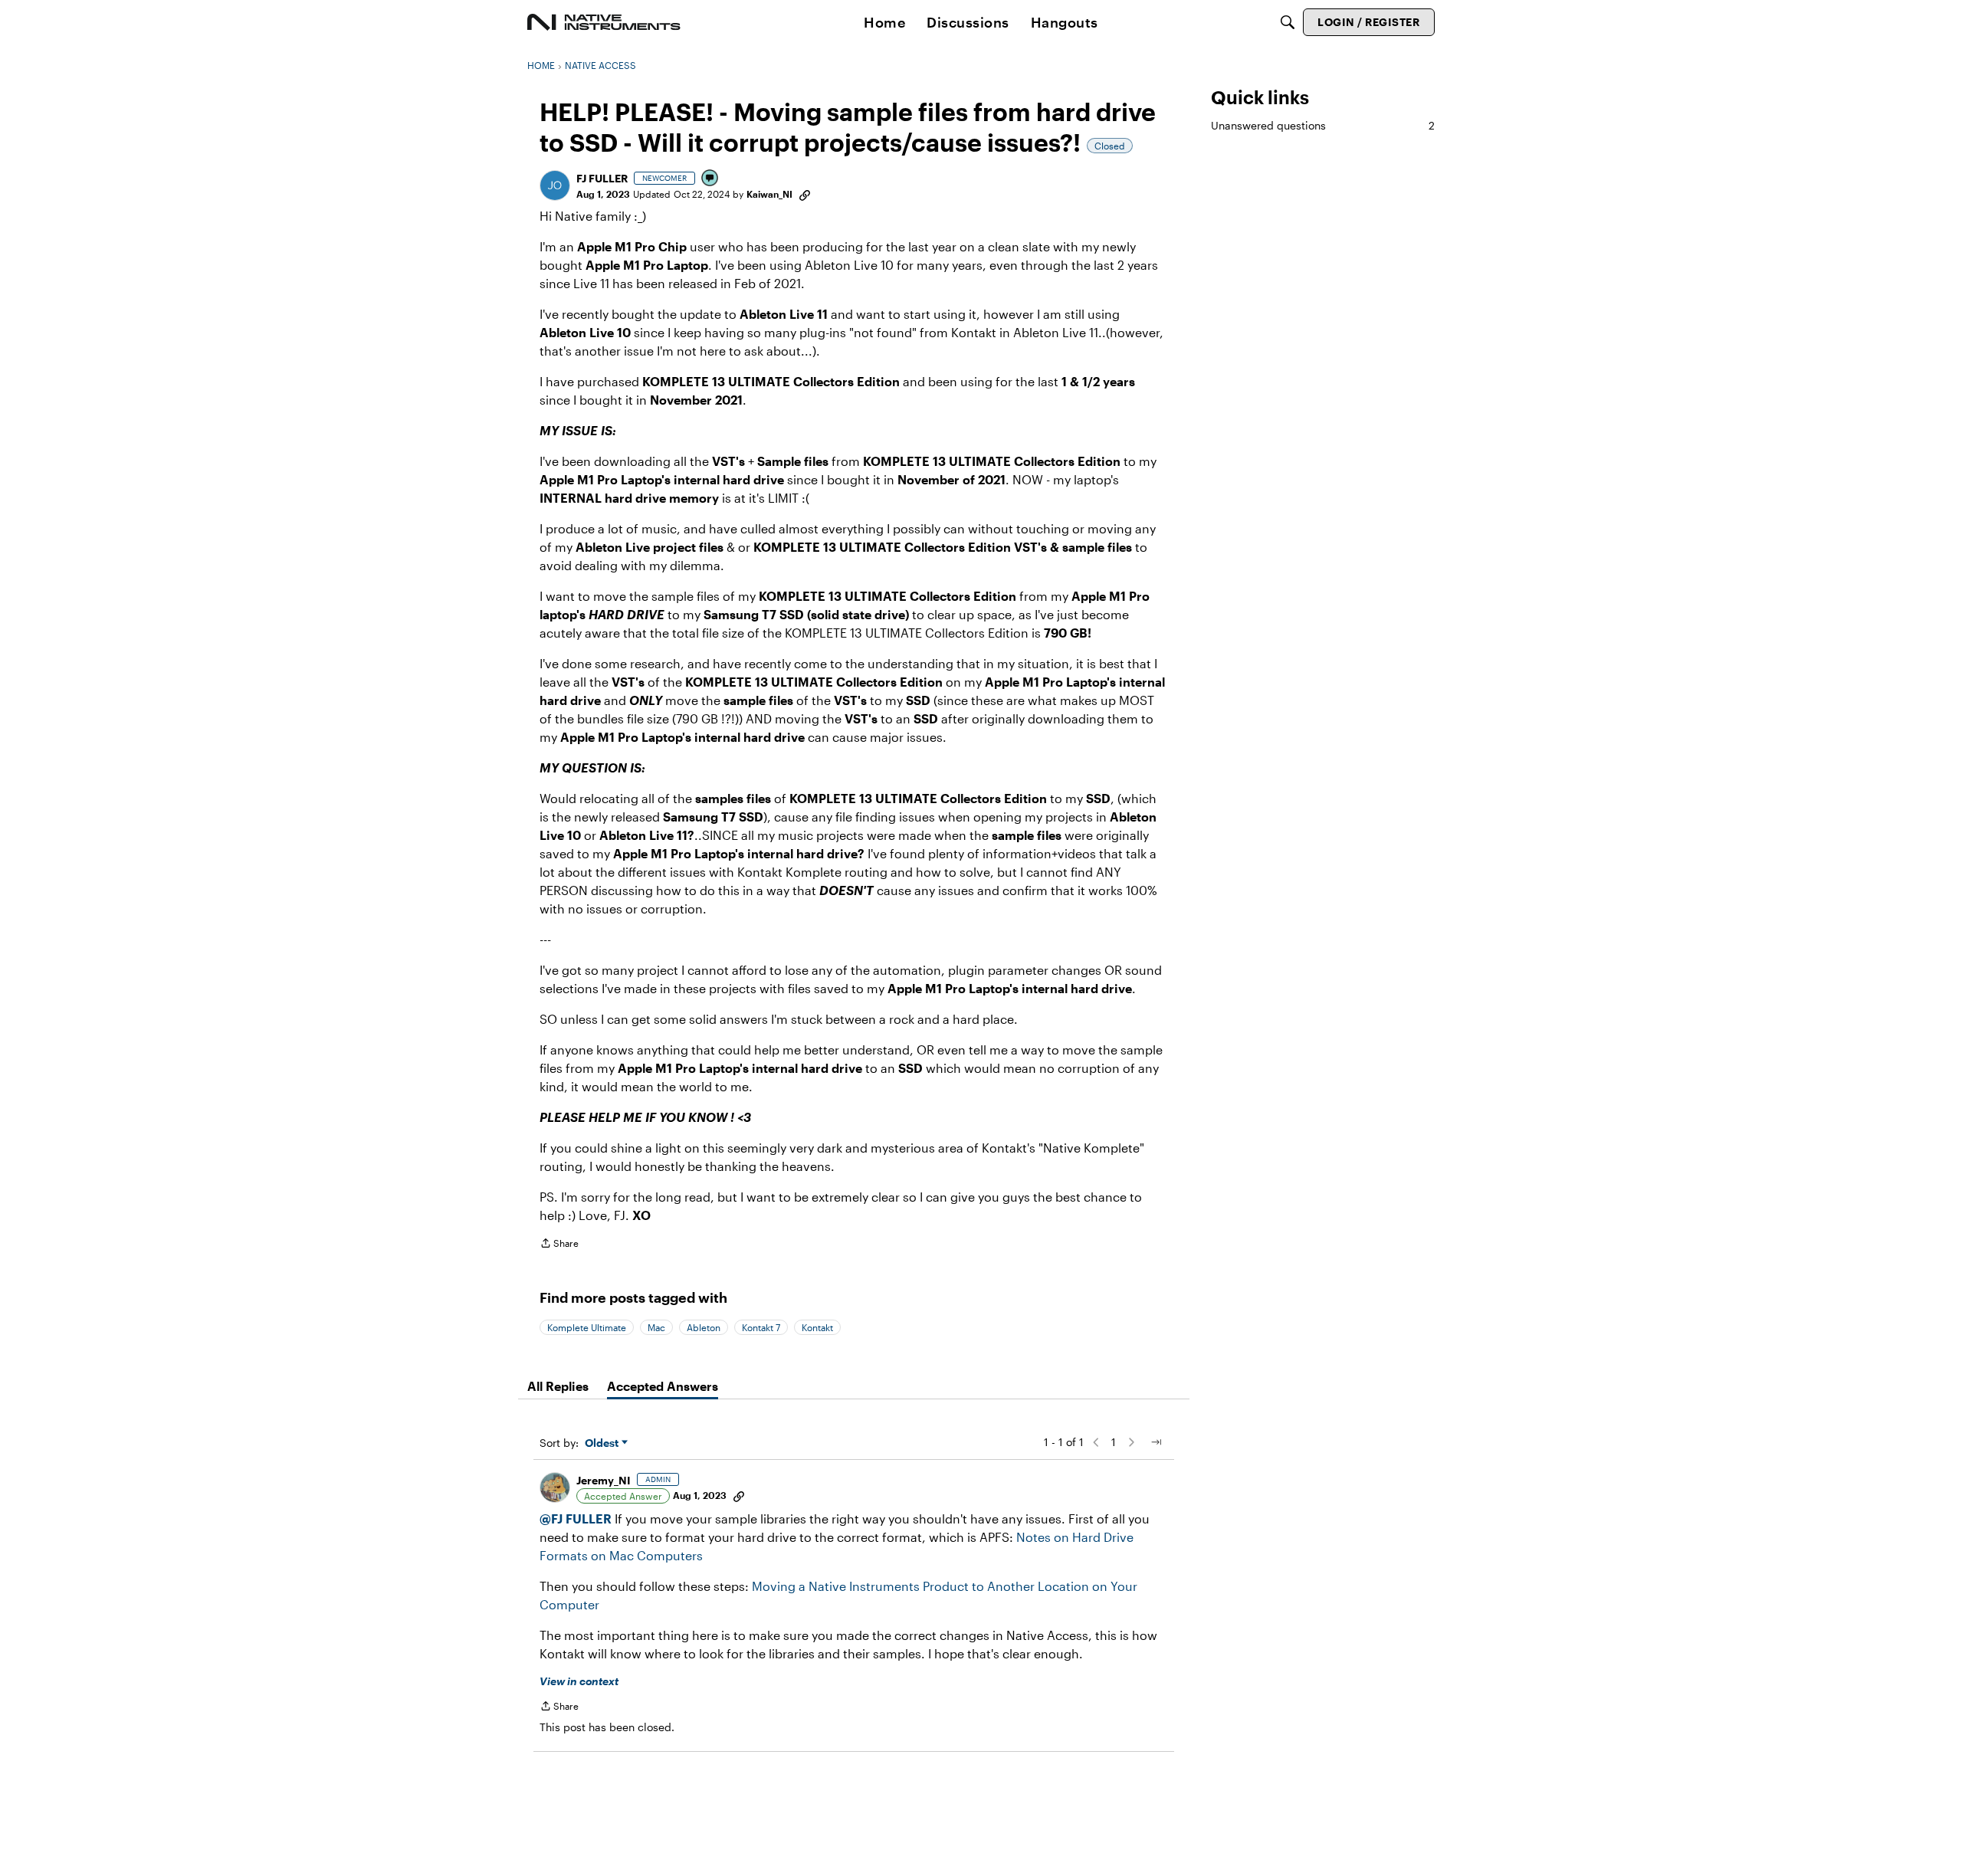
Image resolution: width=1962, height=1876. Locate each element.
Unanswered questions (1323, 125)
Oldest (603, 1443)
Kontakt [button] (817, 1327)
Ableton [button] (704, 1327)
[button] (555, 185)
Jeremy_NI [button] (604, 1480)
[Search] (1288, 22)
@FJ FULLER (576, 1519)
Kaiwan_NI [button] (769, 194)
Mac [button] (656, 1327)
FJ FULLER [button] (602, 178)
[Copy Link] (805, 194)
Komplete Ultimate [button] (587, 1327)
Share (559, 1245)
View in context (579, 1681)
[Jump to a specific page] (1156, 1442)
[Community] (604, 22)
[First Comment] (710, 179)
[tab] (558, 1386)
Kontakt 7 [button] (761, 1327)
